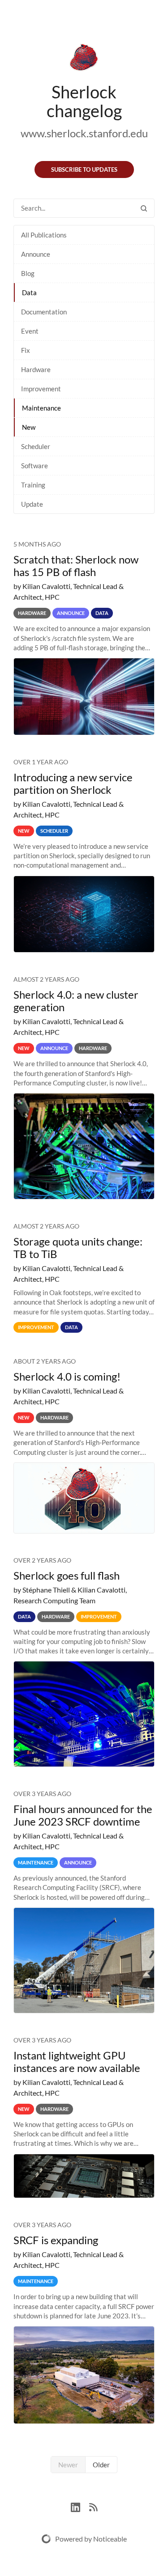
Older (101, 2465)
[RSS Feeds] (93, 2506)
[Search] (144, 208)
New (29, 427)
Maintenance (41, 408)
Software (34, 466)
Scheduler (36, 446)
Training (33, 485)
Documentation (44, 312)
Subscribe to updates (84, 169)
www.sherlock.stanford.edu (84, 133)
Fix (26, 350)
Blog (28, 273)
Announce (36, 254)
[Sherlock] (84, 59)
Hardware (36, 369)
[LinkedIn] (80, 2506)
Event (30, 331)
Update (32, 504)
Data (29, 292)
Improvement (41, 389)
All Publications (44, 235)
